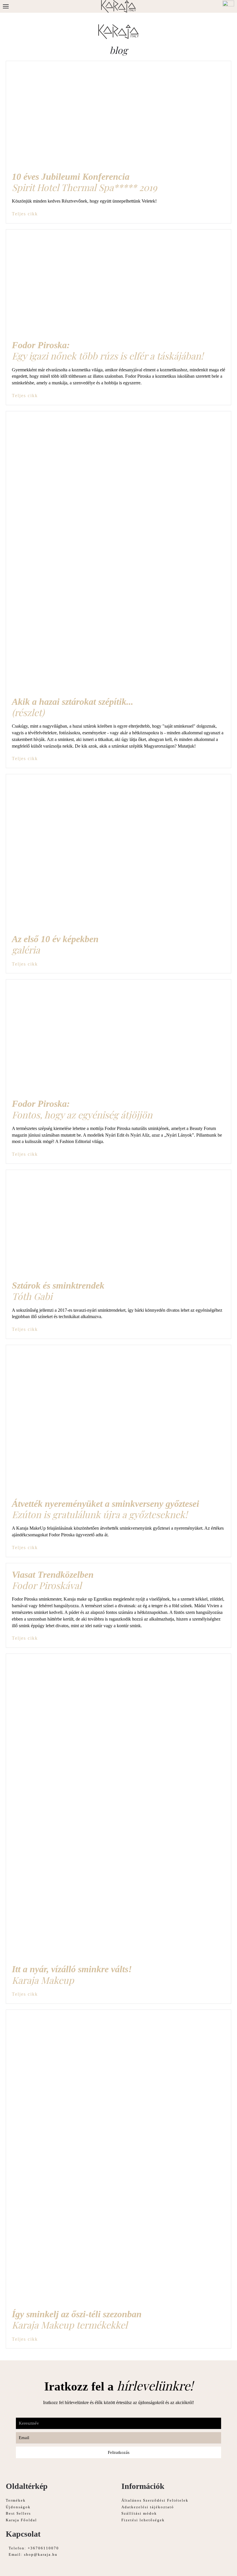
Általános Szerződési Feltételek (155, 2500)
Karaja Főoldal (21, 2520)
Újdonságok (18, 2507)
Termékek (16, 2500)
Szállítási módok (139, 2513)
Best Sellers (18, 2513)
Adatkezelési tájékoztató (148, 2507)
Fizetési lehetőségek (143, 2520)
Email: (33, 2554)
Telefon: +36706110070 (34, 2548)
